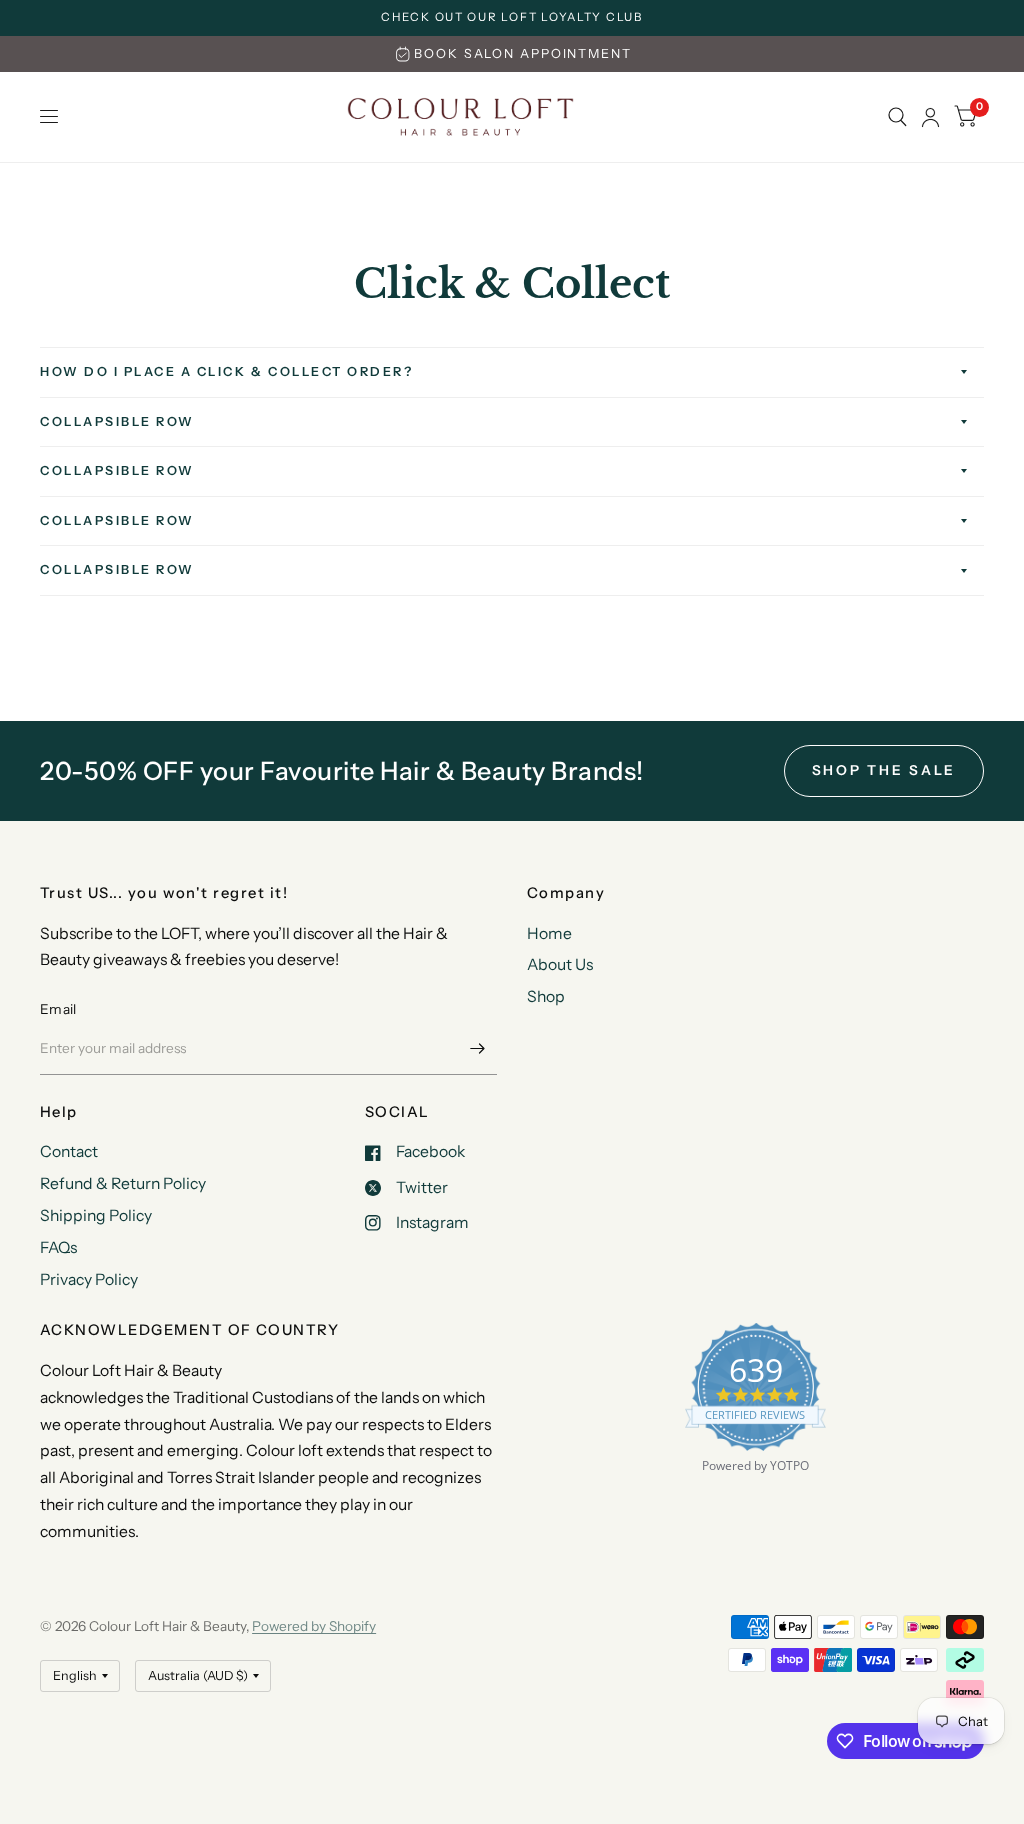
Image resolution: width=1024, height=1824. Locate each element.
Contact (69, 1151)
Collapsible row (117, 421)
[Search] (897, 117)
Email (58, 1009)
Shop (546, 996)
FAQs (58, 1247)
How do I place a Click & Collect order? (226, 371)
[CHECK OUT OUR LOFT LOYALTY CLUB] (512, 18)
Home (549, 933)
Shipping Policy (96, 1215)
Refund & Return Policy (123, 1183)
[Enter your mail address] (477, 1049)
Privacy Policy (89, 1279)
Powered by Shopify (314, 1626)
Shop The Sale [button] (884, 770)
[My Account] (930, 117)
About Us (560, 964)
